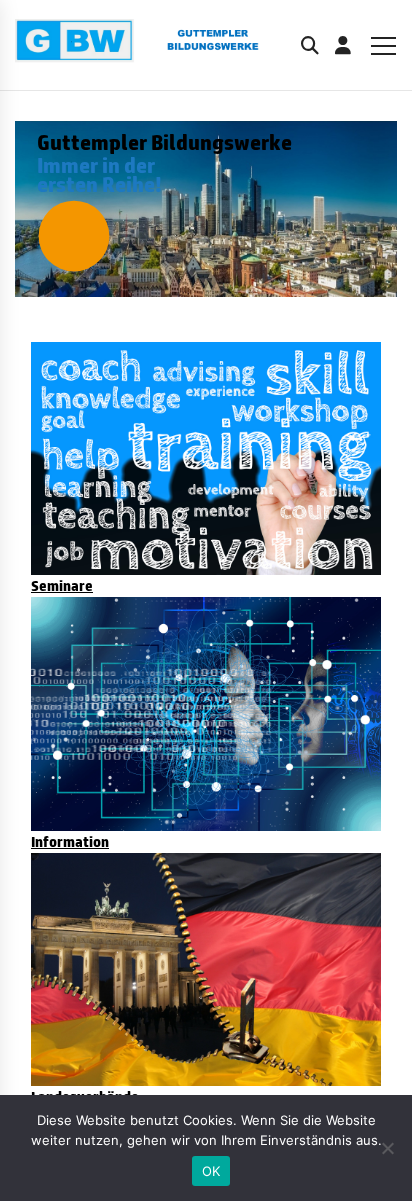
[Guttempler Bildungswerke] (154, 45)
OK (211, 1171)
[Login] (343, 45)
